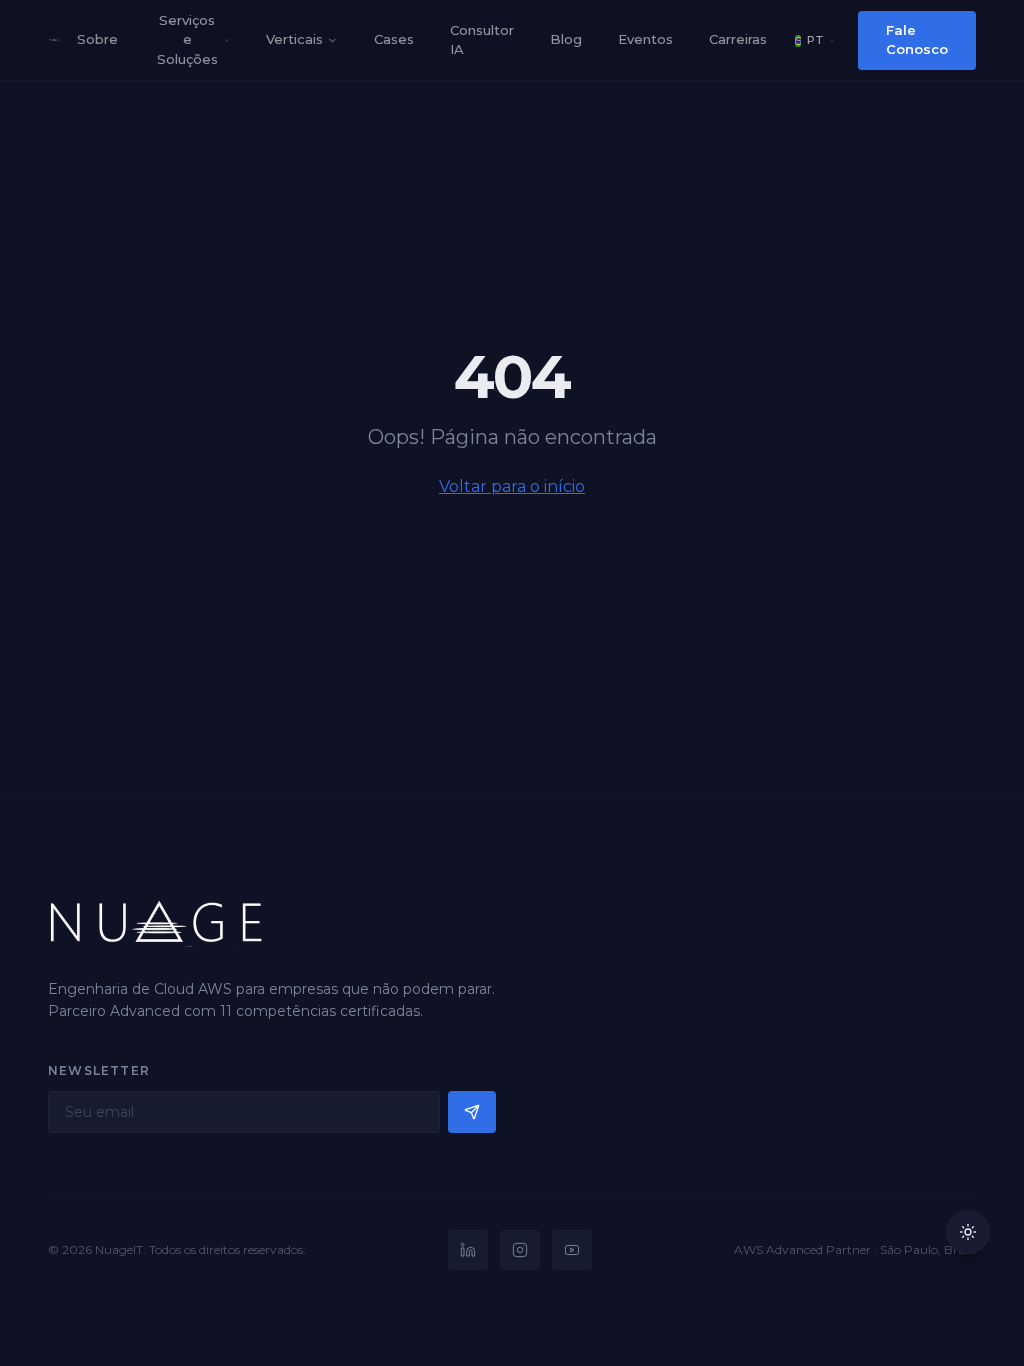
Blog (566, 39)
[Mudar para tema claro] (968, 1232)
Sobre (97, 39)
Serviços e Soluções (187, 39)
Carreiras (738, 39)
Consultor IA (482, 40)
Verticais (294, 39)
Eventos (645, 39)
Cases (394, 39)
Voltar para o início (512, 486)
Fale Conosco (917, 40)
